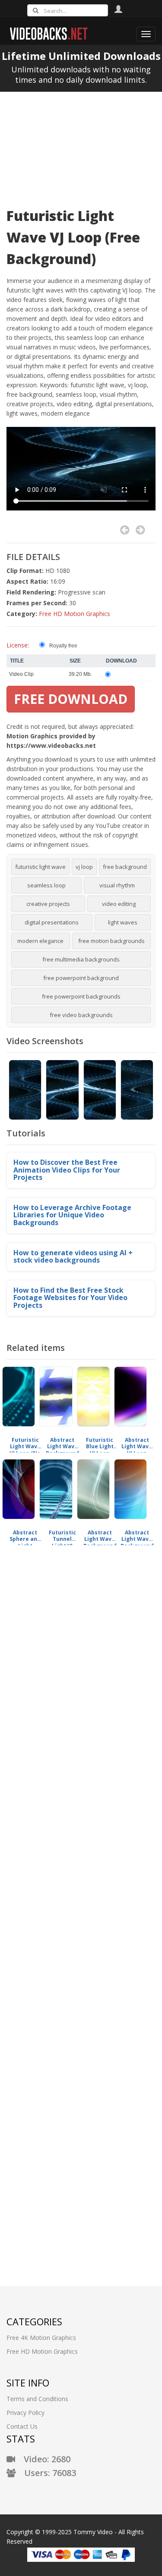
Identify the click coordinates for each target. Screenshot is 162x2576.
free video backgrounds (81, 1015)
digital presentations (52, 922)
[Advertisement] (81, 144)
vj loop (84, 867)
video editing (119, 904)
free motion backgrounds (111, 941)
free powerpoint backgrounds (81, 996)
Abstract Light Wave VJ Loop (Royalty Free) (137, 1443)
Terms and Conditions (37, 2399)
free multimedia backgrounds (81, 959)
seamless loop (46, 885)
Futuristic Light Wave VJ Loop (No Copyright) (25, 1443)
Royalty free (63, 646)
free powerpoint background (81, 978)
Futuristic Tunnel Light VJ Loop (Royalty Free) (62, 1536)
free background (125, 867)
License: (18, 645)
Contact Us (22, 2426)
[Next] (140, 530)
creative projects (48, 904)
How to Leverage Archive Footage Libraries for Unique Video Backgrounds (72, 1215)
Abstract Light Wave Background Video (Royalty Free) (62, 1443)
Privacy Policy (25, 2413)
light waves (123, 922)
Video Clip (21, 674)
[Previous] (125, 530)
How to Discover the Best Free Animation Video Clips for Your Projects (67, 1170)
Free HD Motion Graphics (75, 614)
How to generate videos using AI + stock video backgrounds (73, 1257)
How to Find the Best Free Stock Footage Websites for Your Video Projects (70, 1298)
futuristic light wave (40, 867)
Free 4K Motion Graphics (41, 2338)
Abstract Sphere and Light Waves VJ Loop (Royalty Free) (25, 1536)
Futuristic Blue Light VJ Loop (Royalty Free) (100, 1443)
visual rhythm (117, 885)
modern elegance (40, 941)
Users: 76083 (46, 2473)
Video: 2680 (43, 2459)
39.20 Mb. (80, 674)
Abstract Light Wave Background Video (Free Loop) (137, 1536)
